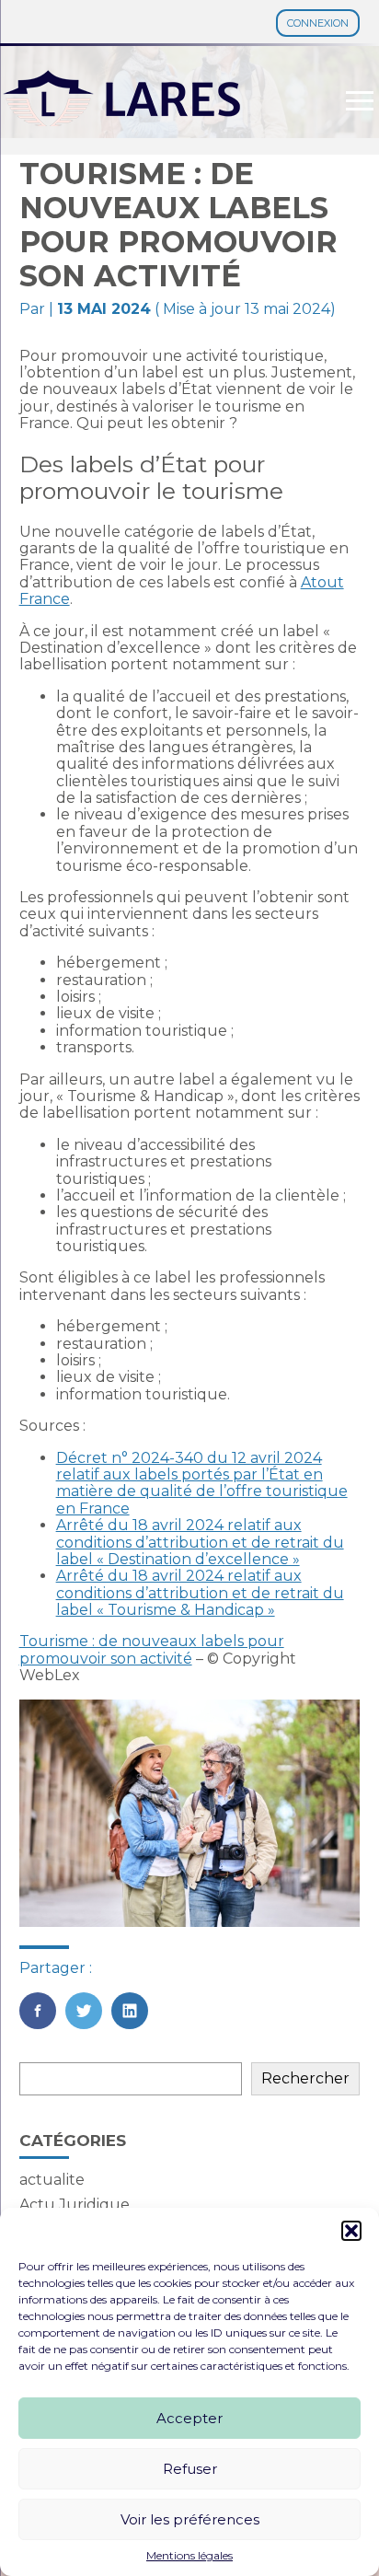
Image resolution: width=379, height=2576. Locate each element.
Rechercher (305, 2078)
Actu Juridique (75, 2205)
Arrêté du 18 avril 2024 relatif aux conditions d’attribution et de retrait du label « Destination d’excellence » (200, 1542)
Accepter (189, 2418)
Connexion (318, 23)
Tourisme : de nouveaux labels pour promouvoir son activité (152, 1649)
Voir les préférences (190, 2519)
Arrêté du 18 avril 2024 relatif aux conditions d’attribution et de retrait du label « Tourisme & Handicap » (200, 1593)
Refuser (190, 2469)
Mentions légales (189, 2556)
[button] (351, 2231)
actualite (52, 2180)
